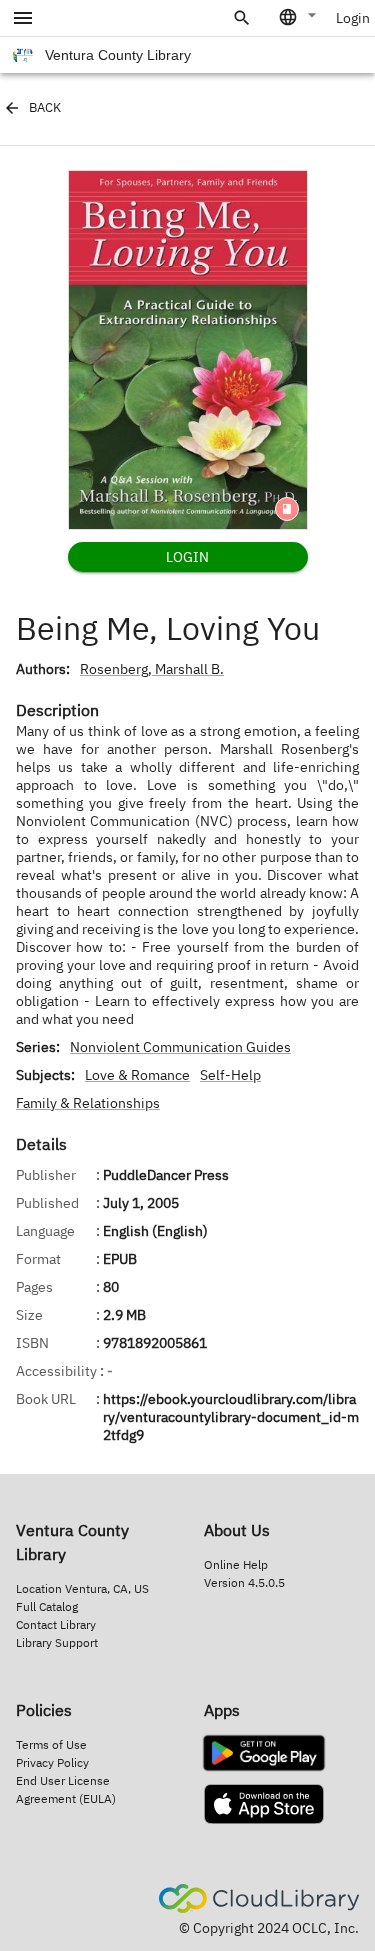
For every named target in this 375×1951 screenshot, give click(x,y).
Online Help (236, 1564)
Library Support (57, 1642)
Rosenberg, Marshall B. (152, 669)
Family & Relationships (88, 1103)
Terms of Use (51, 1744)
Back (45, 107)
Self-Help (230, 1075)
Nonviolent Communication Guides (180, 1047)
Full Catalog (47, 1606)
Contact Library (56, 1624)
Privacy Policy (52, 1762)
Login (353, 18)
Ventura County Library (118, 55)
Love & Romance (137, 1075)
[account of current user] (23, 18)
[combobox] (299, 17)
